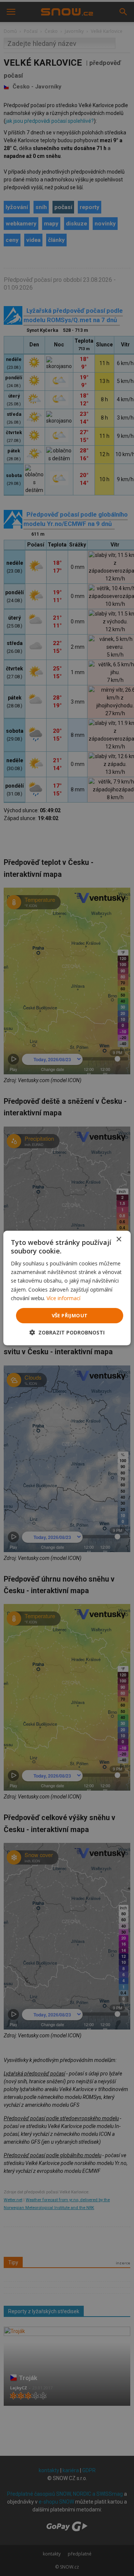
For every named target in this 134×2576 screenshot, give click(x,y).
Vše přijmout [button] (70, 1315)
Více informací (63, 1298)
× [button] (119, 1239)
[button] (67, 1332)
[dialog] (67, 1288)
